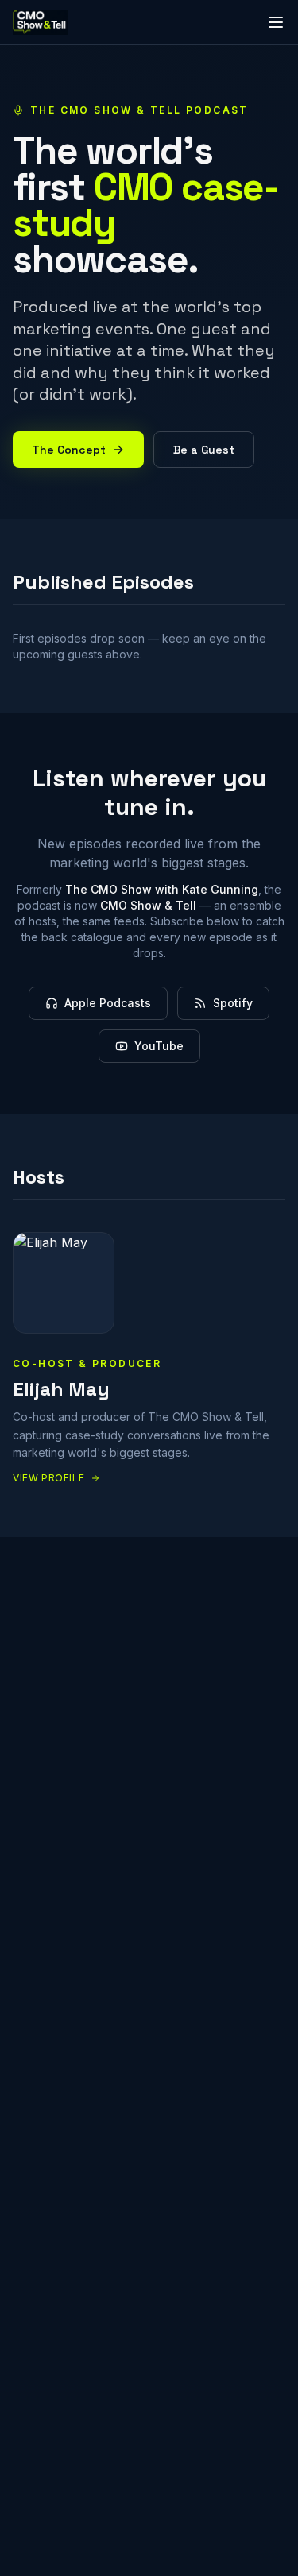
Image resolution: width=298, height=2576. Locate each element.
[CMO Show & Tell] (40, 22)
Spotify (233, 1003)
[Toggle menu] (276, 22)
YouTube (159, 1046)
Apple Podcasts (108, 1003)
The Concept (69, 450)
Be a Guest (204, 450)
